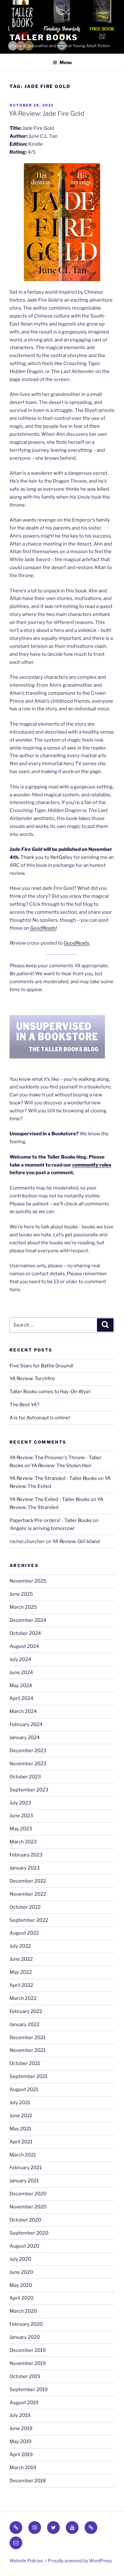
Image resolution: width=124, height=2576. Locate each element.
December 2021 (28, 2038)
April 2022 (21, 1985)
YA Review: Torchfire (32, 1379)
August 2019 (24, 2403)
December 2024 (28, 1620)
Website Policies (26, 2561)
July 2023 (20, 1803)
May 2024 (21, 1686)
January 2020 (25, 2337)
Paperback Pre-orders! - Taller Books (51, 1520)
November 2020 (28, 2207)
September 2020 (29, 2233)
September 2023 (29, 1790)
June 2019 (21, 2428)
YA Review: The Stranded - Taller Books (53, 1478)
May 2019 (21, 2441)
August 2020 (24, 2246)
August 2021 (24, 2089)
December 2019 (28, 2350)
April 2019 (21, 2455)
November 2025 (28, 1581)
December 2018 (28, 2481)
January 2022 (24, 2024)
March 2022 (23, 1998)
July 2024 (20, 1659)
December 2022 (28, 1881)
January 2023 (25, 1868)
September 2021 (28, 2076)
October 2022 (25, 1907)
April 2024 (21, 1698)
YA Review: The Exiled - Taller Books (50, 1499)
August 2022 (24, 1933)
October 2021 (25, 2063)
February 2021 (26, 2168)
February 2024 (26, 1724)
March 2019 (23, 2468)
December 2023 (28, 1751)
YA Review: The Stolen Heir (61, 1466)
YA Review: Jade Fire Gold (47, 113)
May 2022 (21, 1972)
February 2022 (26, 2011)
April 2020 (21, 2298)
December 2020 (28, 2194)
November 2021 (28, 2050)
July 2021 (20, 2103)
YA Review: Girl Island (76, 1541)
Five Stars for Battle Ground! (41, 1366)
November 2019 (28, 2363)
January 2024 (25, 1738)
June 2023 (21, 1816)
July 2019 (20, 2415)
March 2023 (23, 1842)
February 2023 (26, 1855)
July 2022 (20, 1946)
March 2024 (23, 1711)
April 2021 (21, 2142)
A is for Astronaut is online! (40, 1418)
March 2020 (23, 2311)
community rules (92, 1165)
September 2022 (29, 1920)
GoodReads (43, 928)
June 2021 (21, 2116)
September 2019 (29, 2389)
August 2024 (24, 1646)
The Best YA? (24, 1405)
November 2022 (28, 1894)
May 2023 (21, 1829)
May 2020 (21, 2285)
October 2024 (25, 1633)
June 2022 (21, 1959)
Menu (65, 62)
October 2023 (25, 1777)
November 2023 (28, 1764)
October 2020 (25, 2220)
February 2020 (26, 2324)
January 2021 (24, 2181)
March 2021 (23, 2155)
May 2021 (20, 2129)
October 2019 (25, 2376)
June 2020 (21, 2272)
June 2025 (21, 1594)
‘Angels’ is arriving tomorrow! (42, 1528)
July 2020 (20, 2259)
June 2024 (21, 1672)
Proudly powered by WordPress (80, 2561)
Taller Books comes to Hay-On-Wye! (50, 1392)
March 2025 (23, 1607)
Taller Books (44, 37)
